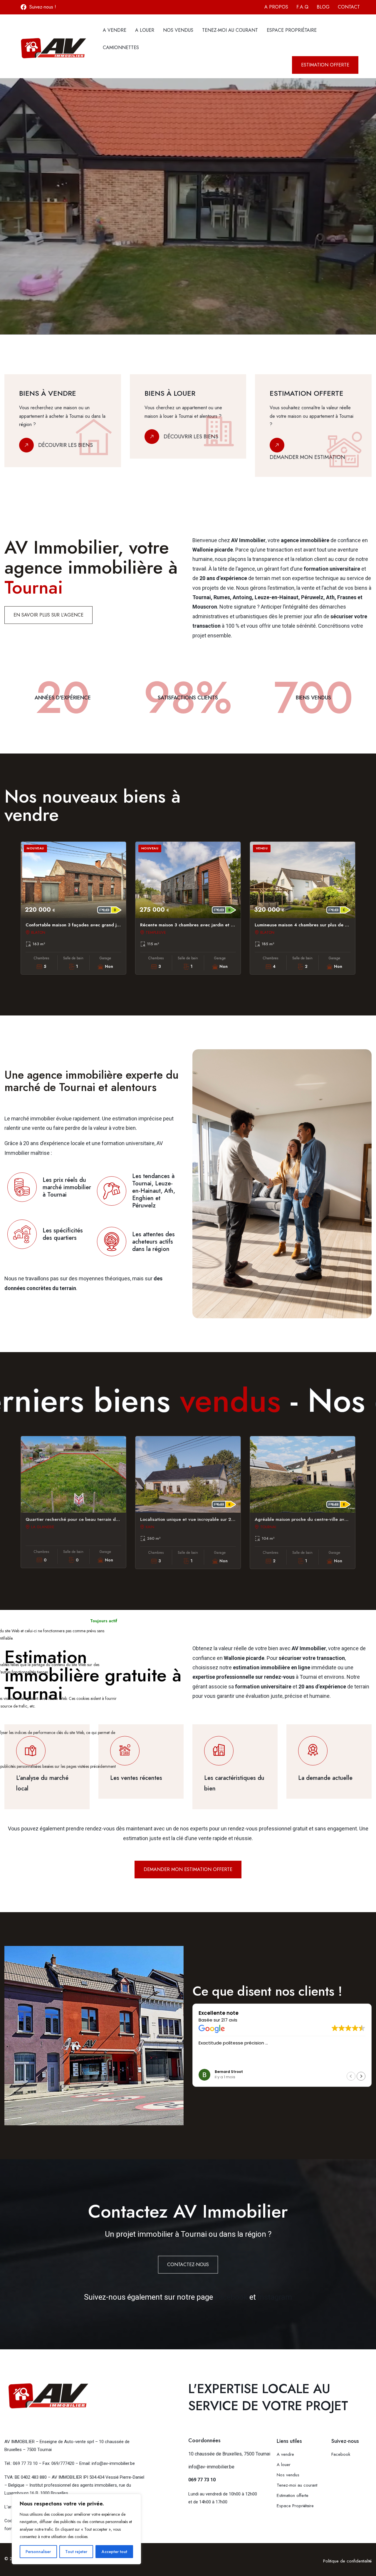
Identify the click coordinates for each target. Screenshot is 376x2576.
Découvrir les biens (66, 445)
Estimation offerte (293, 2495)
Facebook (231, 2297)
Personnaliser (38, 2552)
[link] (63, 426)
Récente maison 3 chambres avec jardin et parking (193, 925)
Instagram (275, 2297)
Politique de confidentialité (347, 2561)
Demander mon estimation (307, 457)
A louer (145, 30)
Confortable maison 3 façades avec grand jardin (77, 925)
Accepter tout (114, 2552)
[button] (361, 2076)
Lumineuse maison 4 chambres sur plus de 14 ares (308, 925)
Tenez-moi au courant (230, 30)
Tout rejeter (76, 2552)
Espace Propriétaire (292, 30)
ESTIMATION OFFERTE (30, 270)
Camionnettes (121, 47)
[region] (76, 2529)
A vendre (115, 30)
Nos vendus (178, 30)
